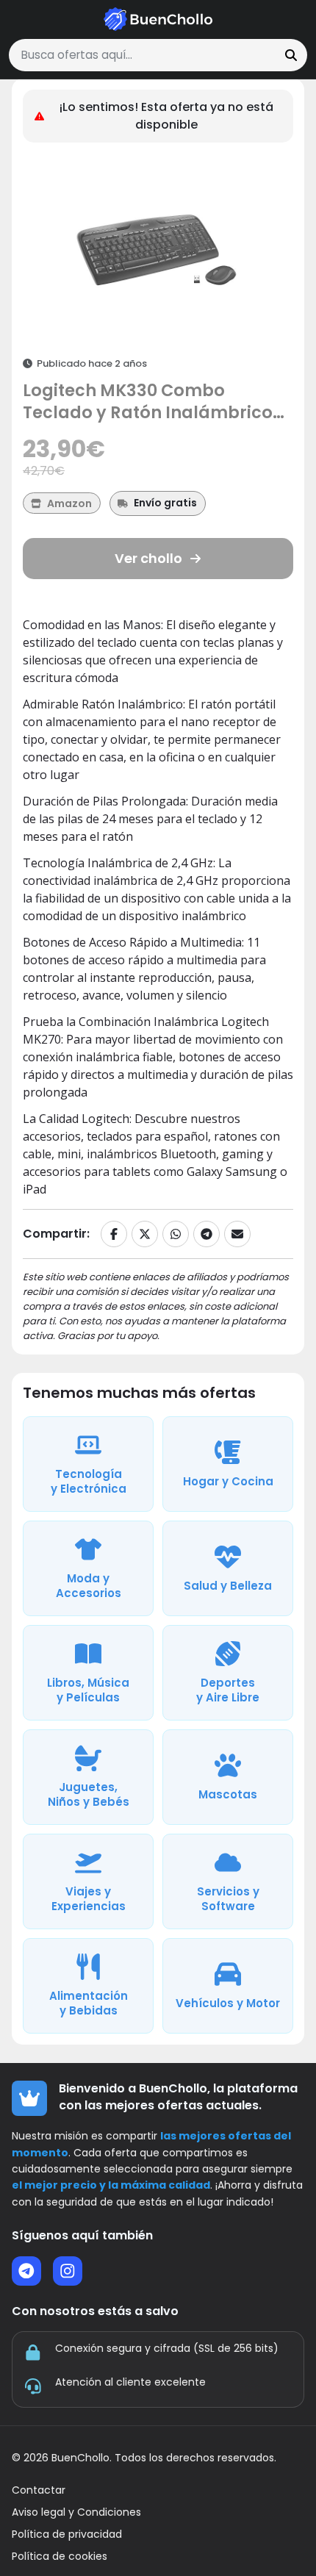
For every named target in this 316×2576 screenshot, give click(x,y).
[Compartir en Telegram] (207, 1234)
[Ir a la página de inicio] (158, 19)
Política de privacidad (67, 2534)
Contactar (39, 2490)
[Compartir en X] (145, 1234)
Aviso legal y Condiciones (76, 2512)
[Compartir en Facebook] (114, 1234)
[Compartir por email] (237, 1234)
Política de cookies (60, 2557)
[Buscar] (291, 55)
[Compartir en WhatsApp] (176, 1234)
